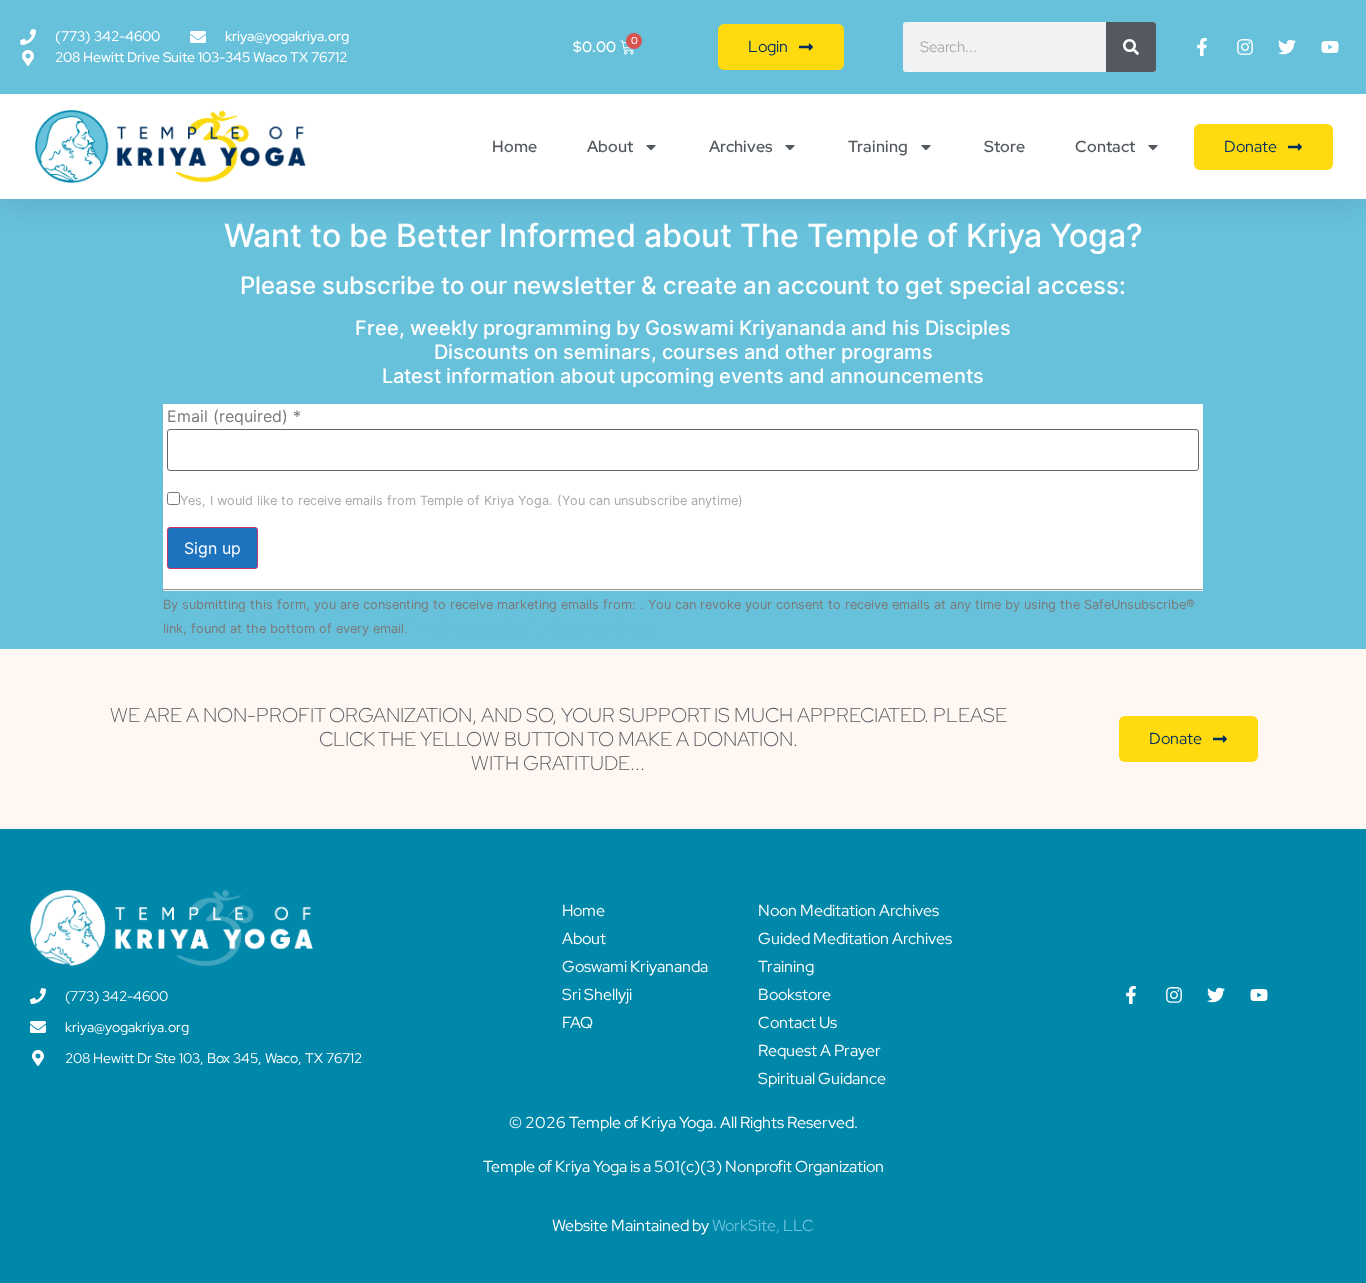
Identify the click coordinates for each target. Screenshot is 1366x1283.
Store (1004, 146)
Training (878, 146)
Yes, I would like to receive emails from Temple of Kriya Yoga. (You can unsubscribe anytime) (461, 501)
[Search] (1131, 47)
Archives (740, 146)
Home (514, 146)
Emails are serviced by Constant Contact (535, 628)
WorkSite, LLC (763, 1225)
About (610, 146)
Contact (1105, 146)
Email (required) (234, 416)
